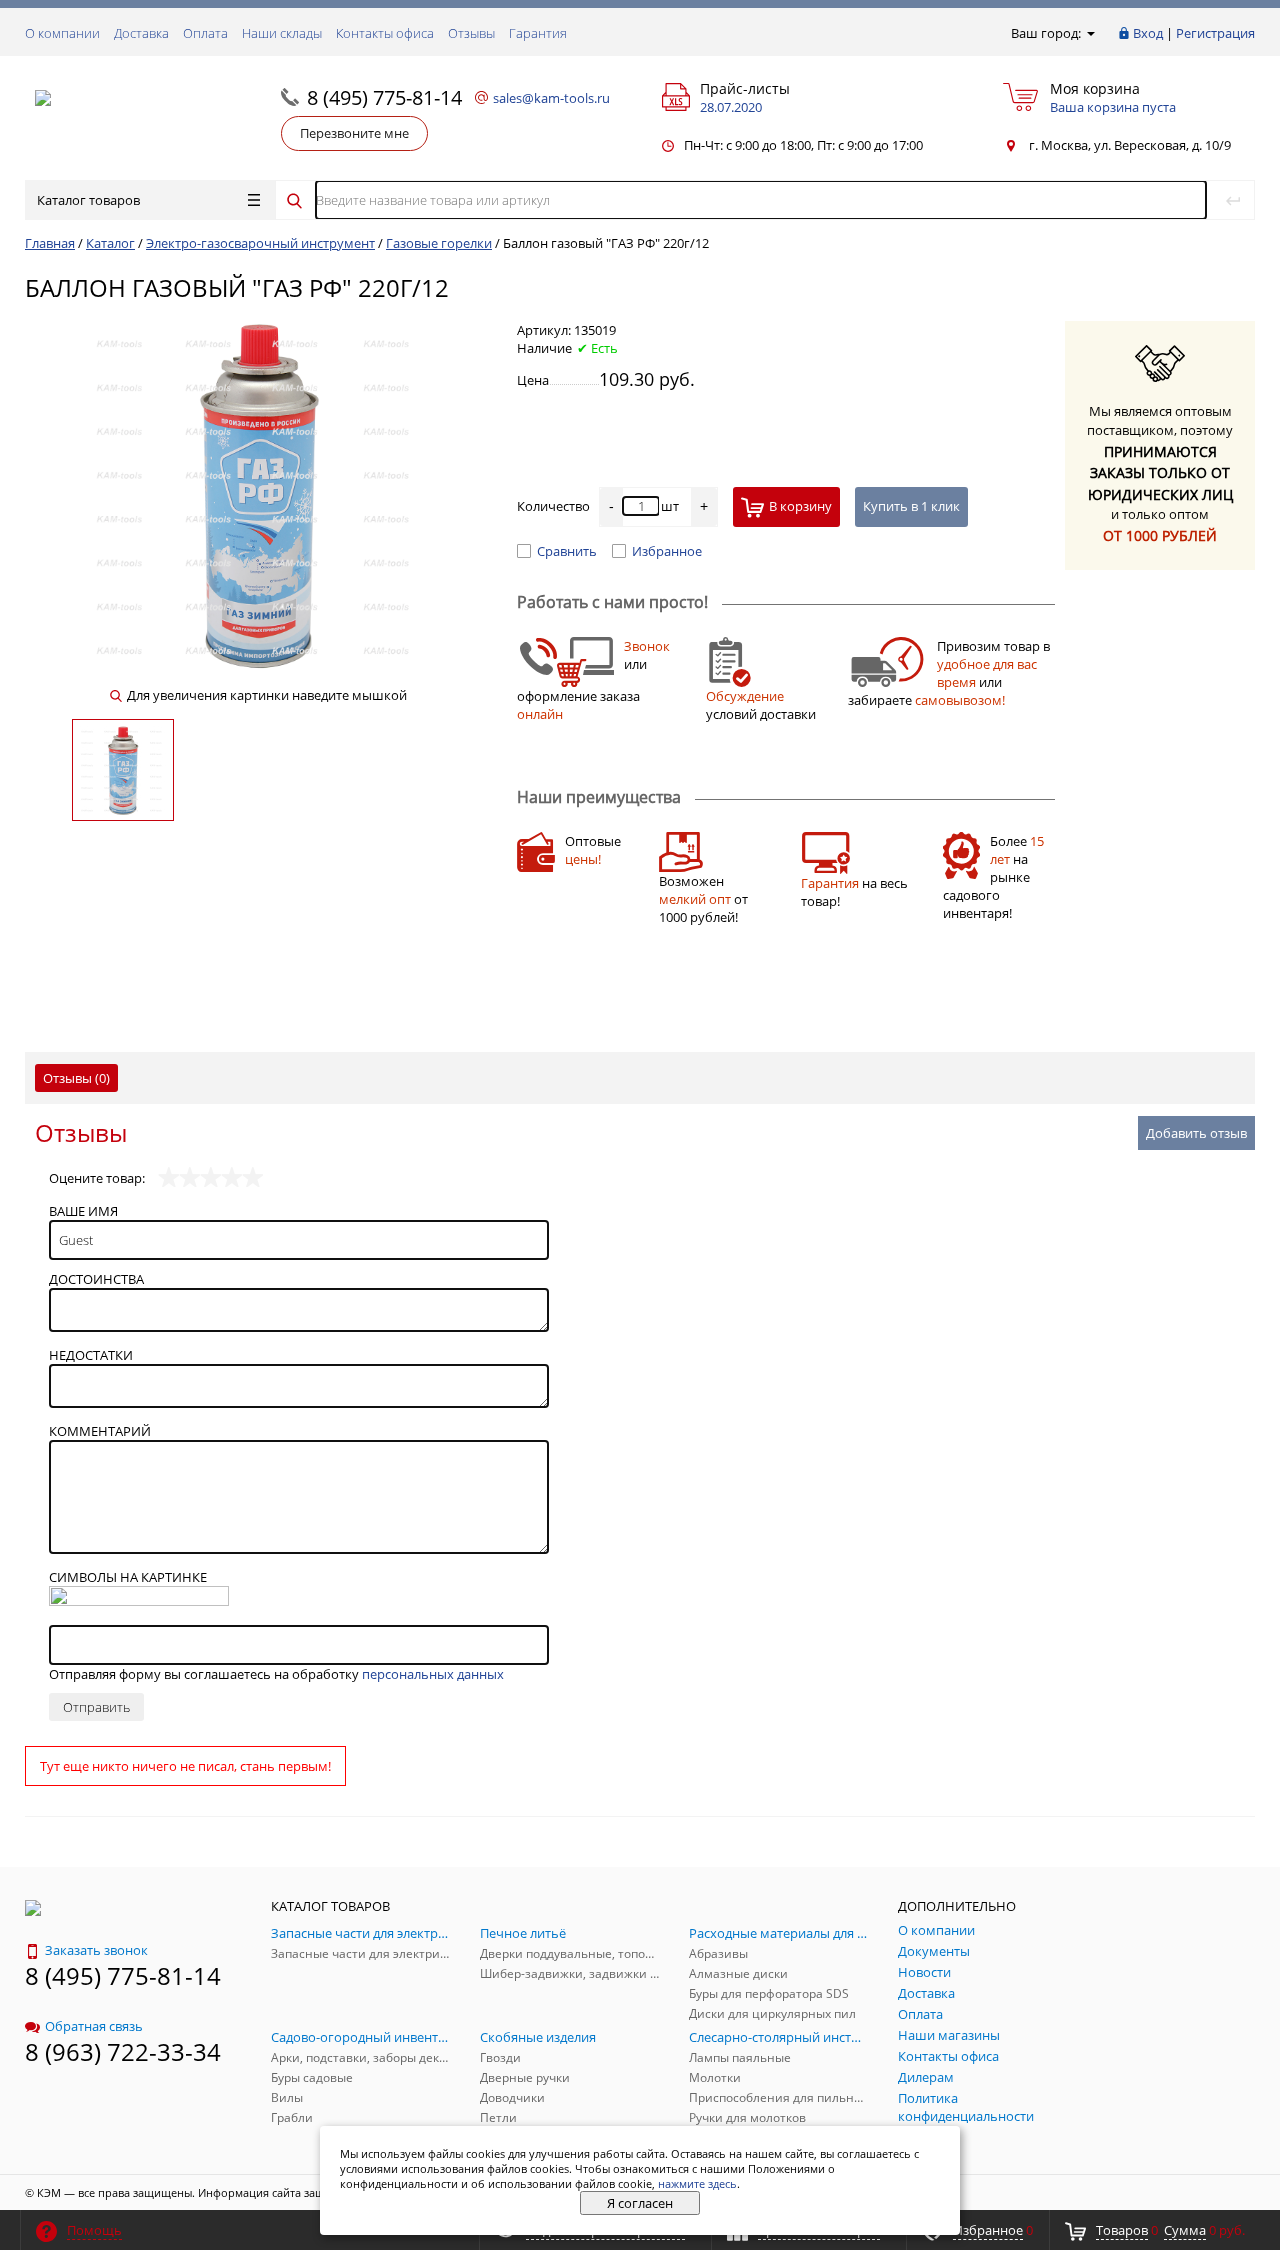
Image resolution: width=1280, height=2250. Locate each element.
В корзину (800, 506)
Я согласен (640, 2203)
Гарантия (538, 33)
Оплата (205, 33)
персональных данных (433, 1674)
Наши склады (282, 33)
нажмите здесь (697, 2183)
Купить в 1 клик (911, 506)
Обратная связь (94, 2026)
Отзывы (471, 33)
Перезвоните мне (354, 133)
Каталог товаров (88, 200)
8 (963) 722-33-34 (123, 2051)
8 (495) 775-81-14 (384, 97)
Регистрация (1215, 33)
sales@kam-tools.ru (551, 98)
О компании (62, 33)
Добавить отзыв (1196, 1133)
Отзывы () (76, 1078)
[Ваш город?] (1089, 33)
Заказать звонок (96, 1950)
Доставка (141, 33)
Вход (1148, 33)
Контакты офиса (385, 33)
